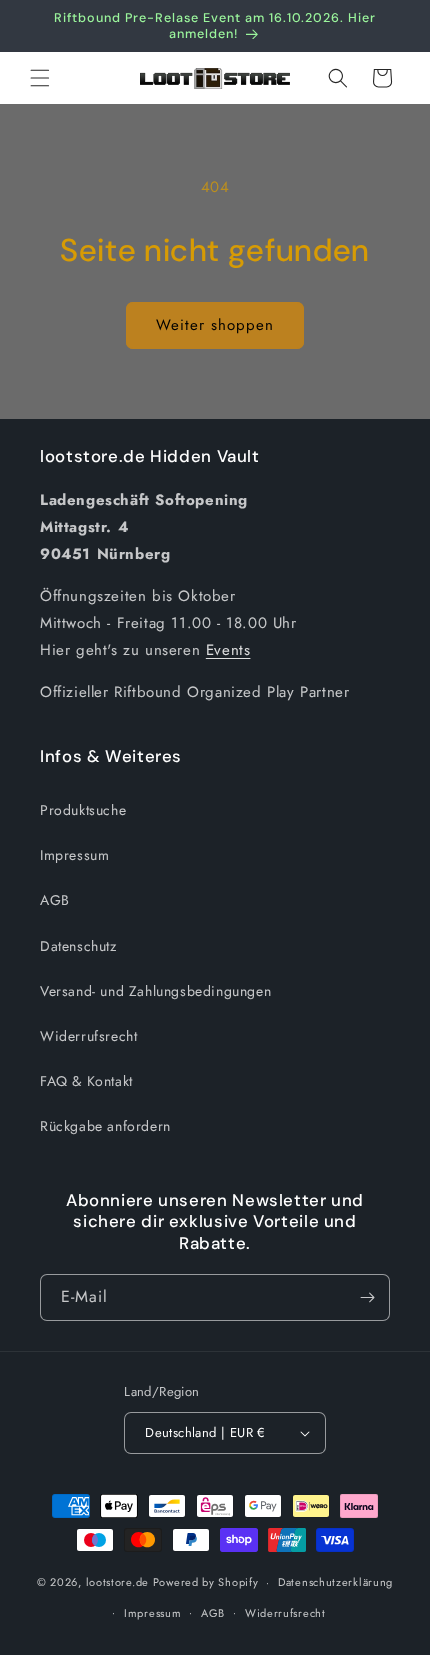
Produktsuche (83, 810)
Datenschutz (78, 946)
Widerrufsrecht (88, 1036)
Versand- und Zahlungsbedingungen (155, 991)
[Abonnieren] (367, 1297)
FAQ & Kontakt (86, 1081)
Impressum (74, 855)
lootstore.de (117, 1582)
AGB (55, 900)
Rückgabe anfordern (105, 1126)
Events (228, 650)
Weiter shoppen (215, 325)
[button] (40, 78)
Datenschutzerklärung (335, 1582)
